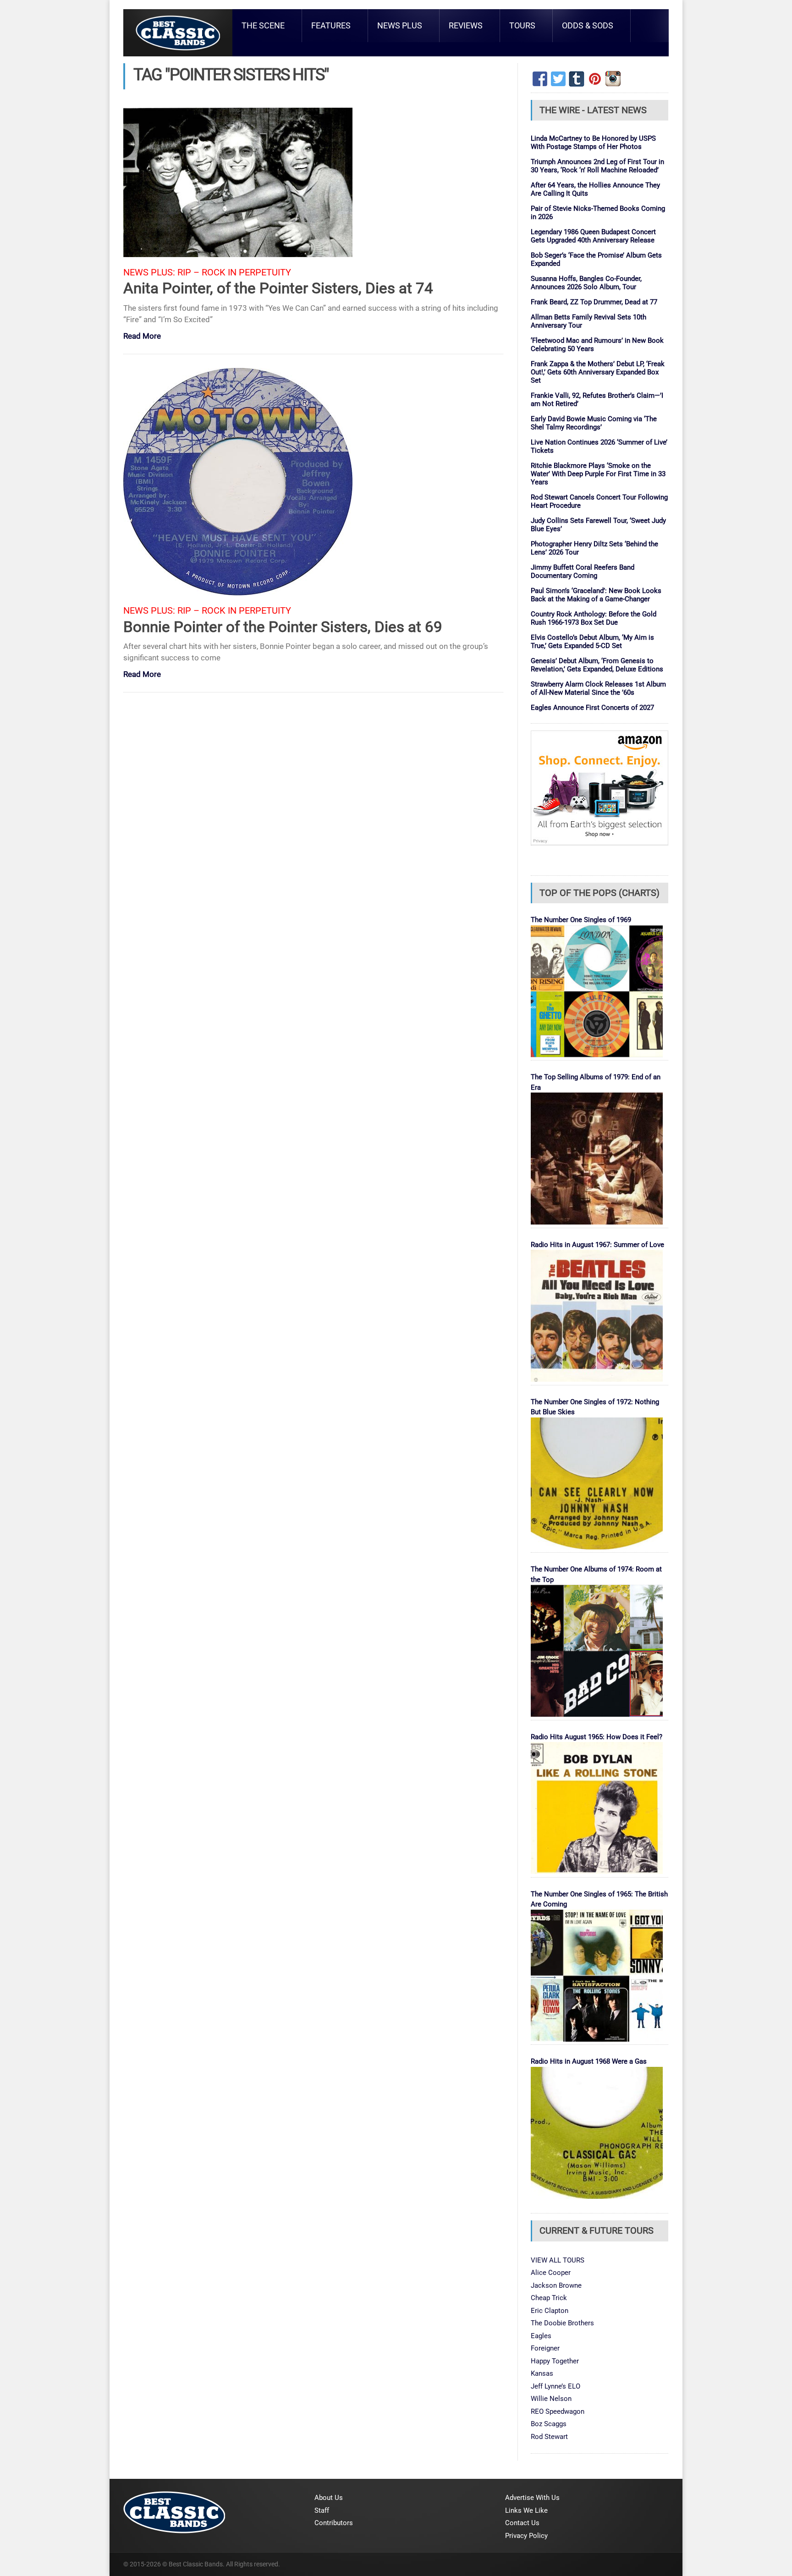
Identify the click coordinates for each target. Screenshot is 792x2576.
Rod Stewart (549, 2437)
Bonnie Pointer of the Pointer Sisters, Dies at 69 (283, 627)
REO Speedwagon (558, 2411)
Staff (322, 2510)
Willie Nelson (551, 2399)
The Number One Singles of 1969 (581, 920)
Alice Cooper (551, 2273)
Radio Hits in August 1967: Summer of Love (597, 1245)
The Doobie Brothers (562, 2323)
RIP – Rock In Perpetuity (234, 272)
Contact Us (522, 2523)
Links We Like (526, 2510)
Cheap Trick (549, 2298)
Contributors (334, 2523)
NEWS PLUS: (149, 272)
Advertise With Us (532, 2498)
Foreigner (545, 2348)
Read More (142, 337)
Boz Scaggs (549, 2424)
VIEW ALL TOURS (558, 2260)
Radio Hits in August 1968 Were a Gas (589, 2061)
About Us (329, 2498)
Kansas (542, 2373)
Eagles (541, 2336)
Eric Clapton (550, 2311)
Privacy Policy (526, 2536)
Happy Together (555, 2361)
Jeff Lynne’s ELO (555, 2386)
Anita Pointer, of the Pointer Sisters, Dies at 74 (278, 288)
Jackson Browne (556, 2285)
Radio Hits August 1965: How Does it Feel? (597, 1737)
